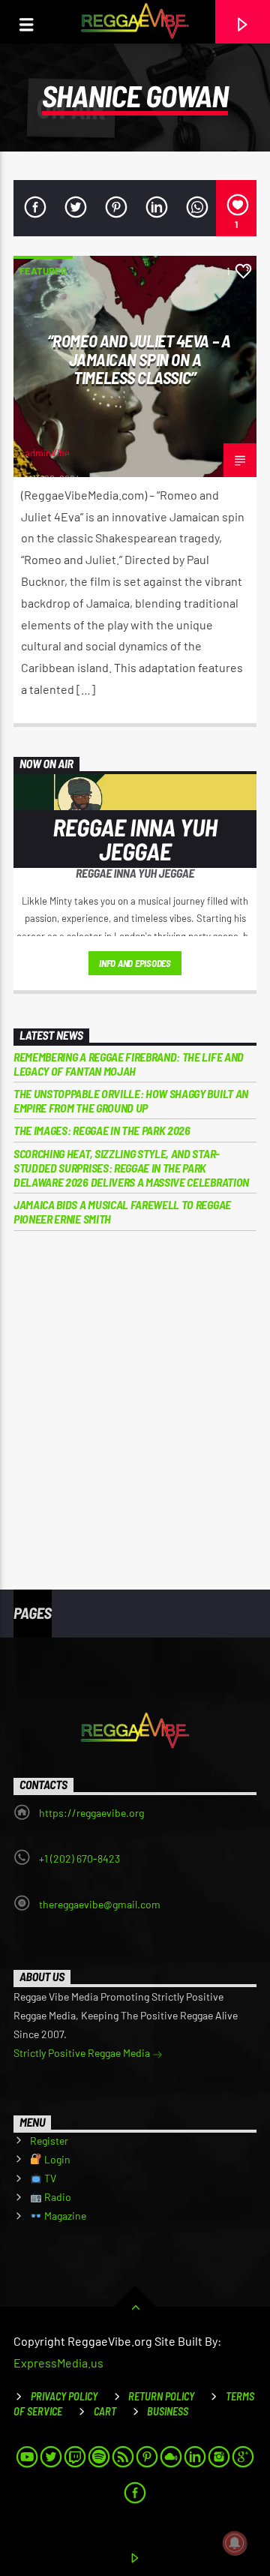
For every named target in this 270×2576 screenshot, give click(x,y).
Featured (43, 271)
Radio (57, 2197)
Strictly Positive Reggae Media (83, 2053)
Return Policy (161, 2396)
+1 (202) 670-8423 (79, 1858)
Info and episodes (135, 963)
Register (49, 2141)
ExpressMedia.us (58, 2363)
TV (49, 2178)
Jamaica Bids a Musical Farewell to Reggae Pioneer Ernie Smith (122, 1211)
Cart (105, 2411)
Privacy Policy (64, 2396)
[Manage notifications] (235, 2543)
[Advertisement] (135, 1399)
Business (168, 2411)
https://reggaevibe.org (91, 1813)
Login (56, 2159)
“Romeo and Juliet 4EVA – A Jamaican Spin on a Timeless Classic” (139, 359)
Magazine (64, 2216)
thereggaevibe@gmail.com (100, 1904)
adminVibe (47, 453)
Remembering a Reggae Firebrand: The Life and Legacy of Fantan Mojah (129, 1064)
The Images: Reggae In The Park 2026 (102, 1130)
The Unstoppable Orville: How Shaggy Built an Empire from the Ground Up (131, 1100)
